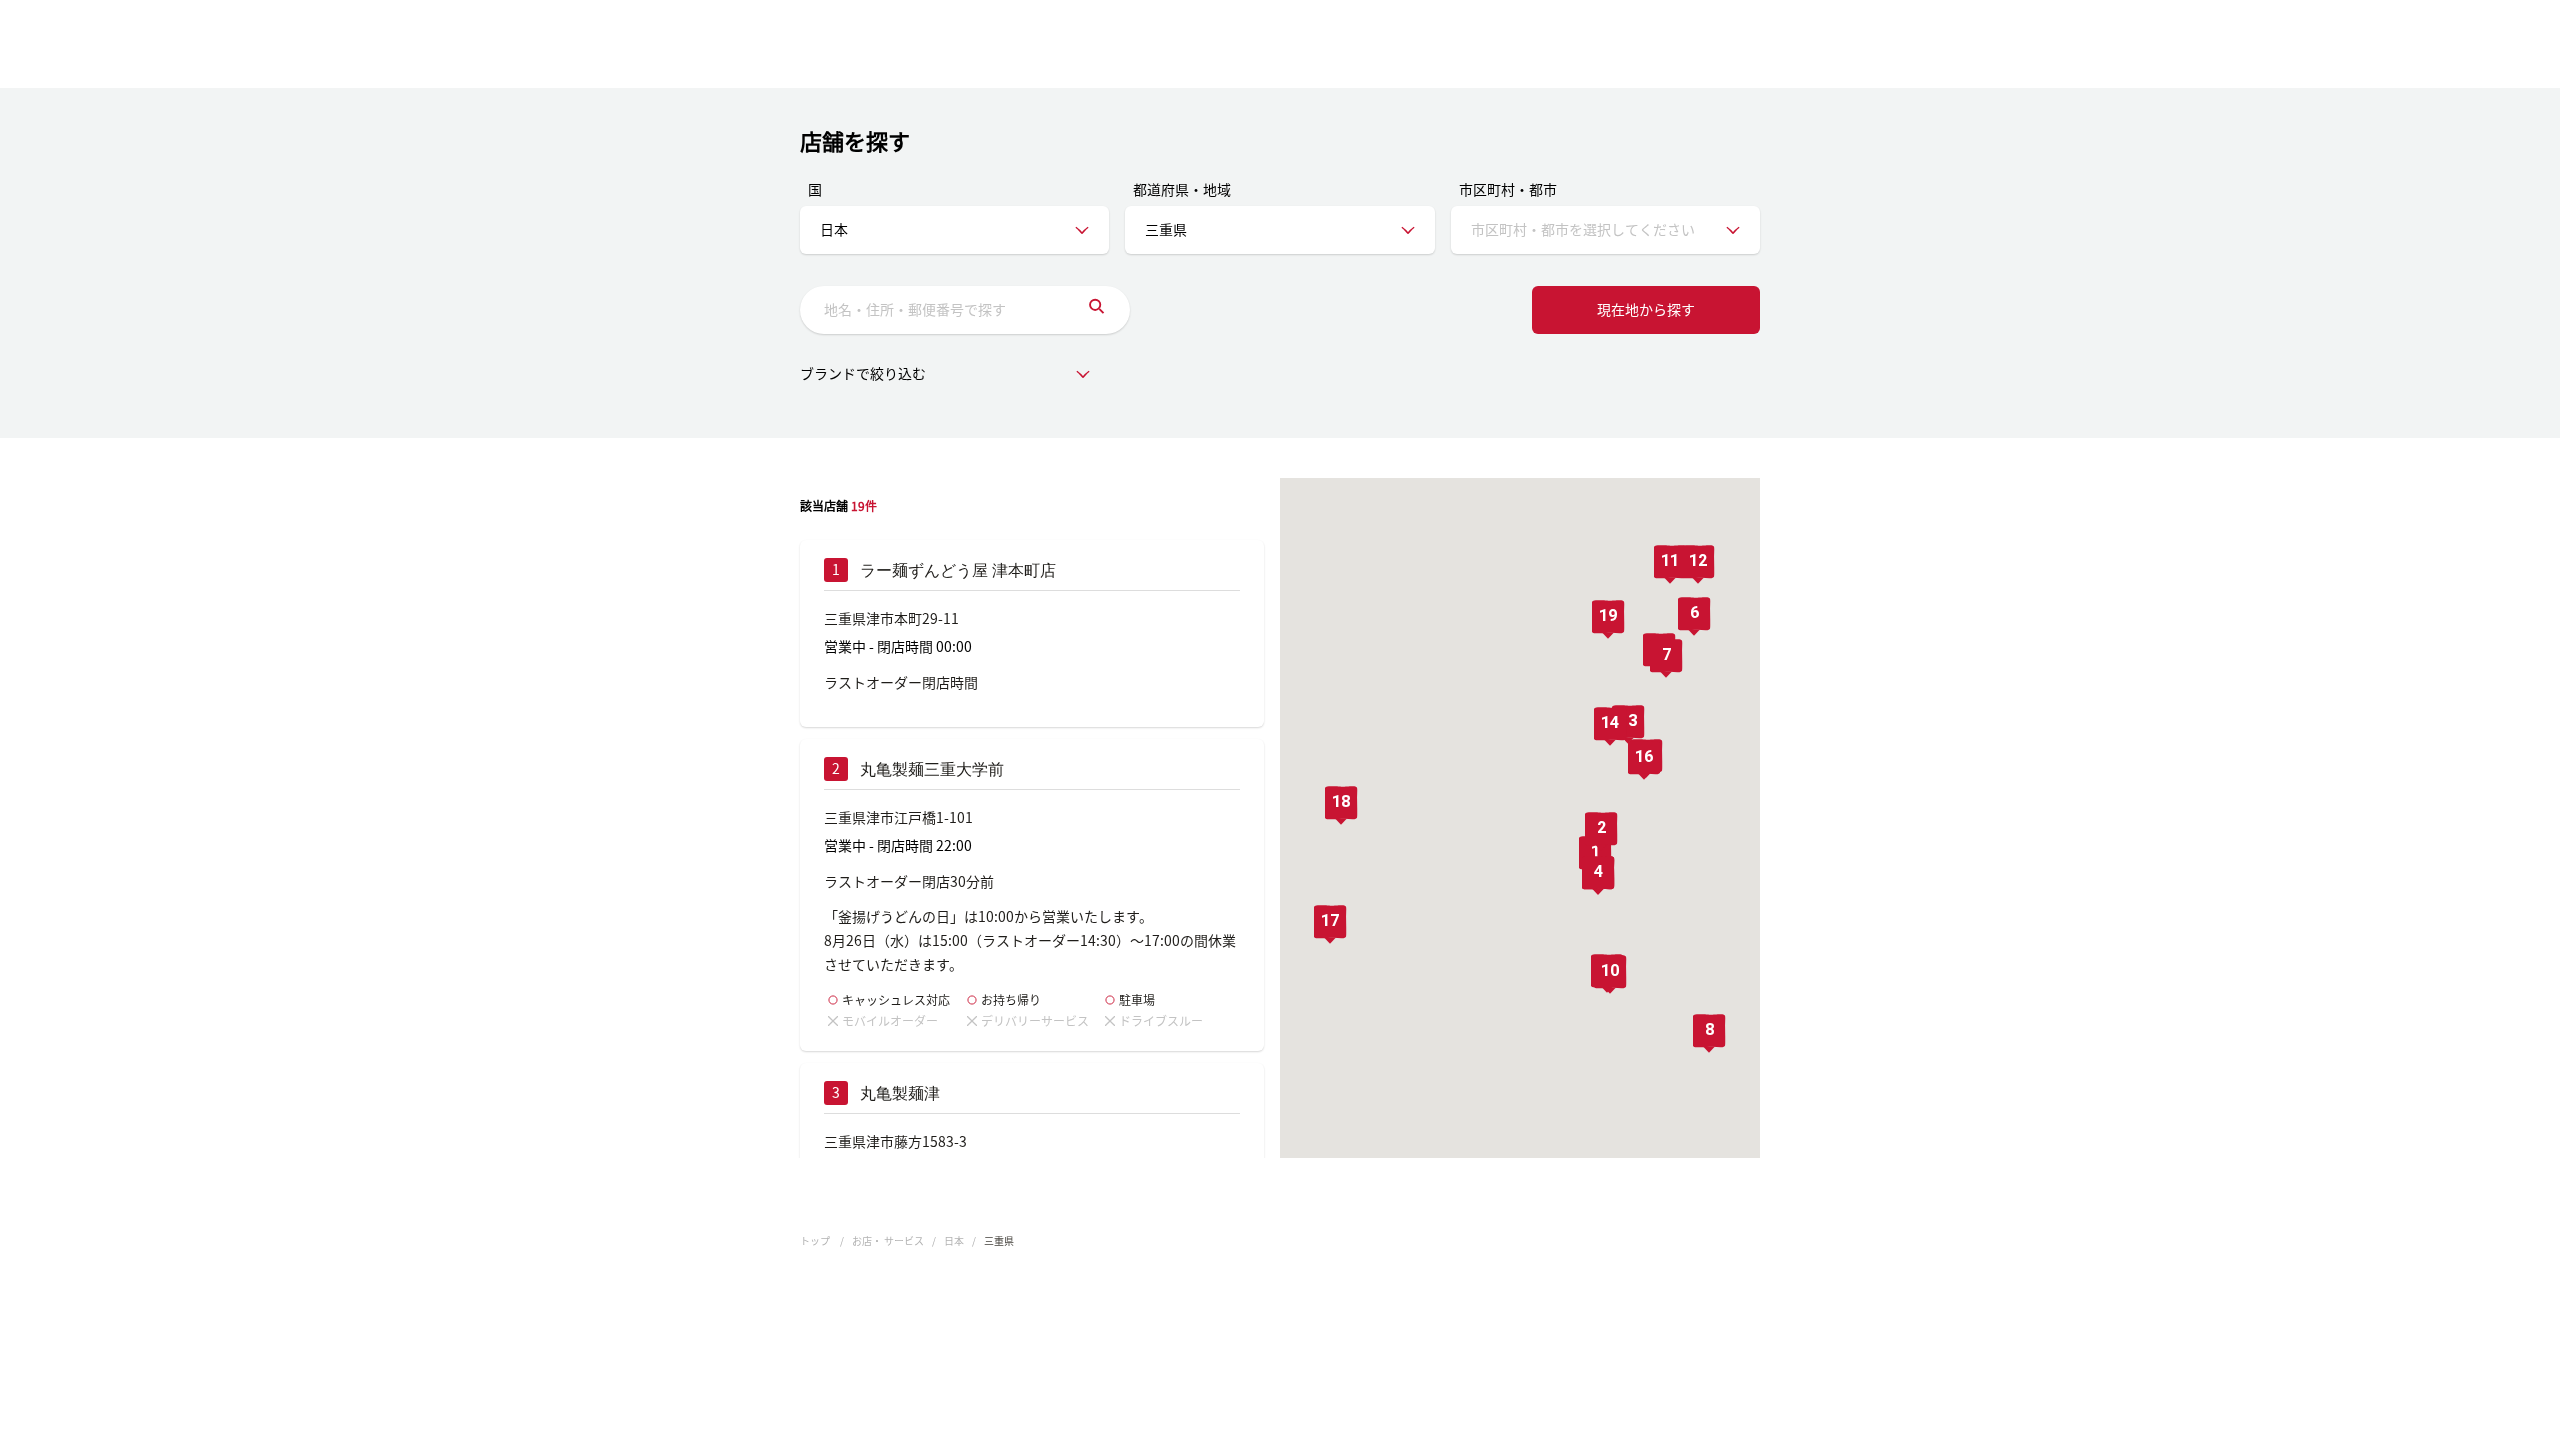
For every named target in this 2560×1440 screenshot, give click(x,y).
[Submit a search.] (1096, 310)
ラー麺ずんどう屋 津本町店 (958, 570)
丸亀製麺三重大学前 (932, 769)
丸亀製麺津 (900, 1093)
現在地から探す (1646, 309)
